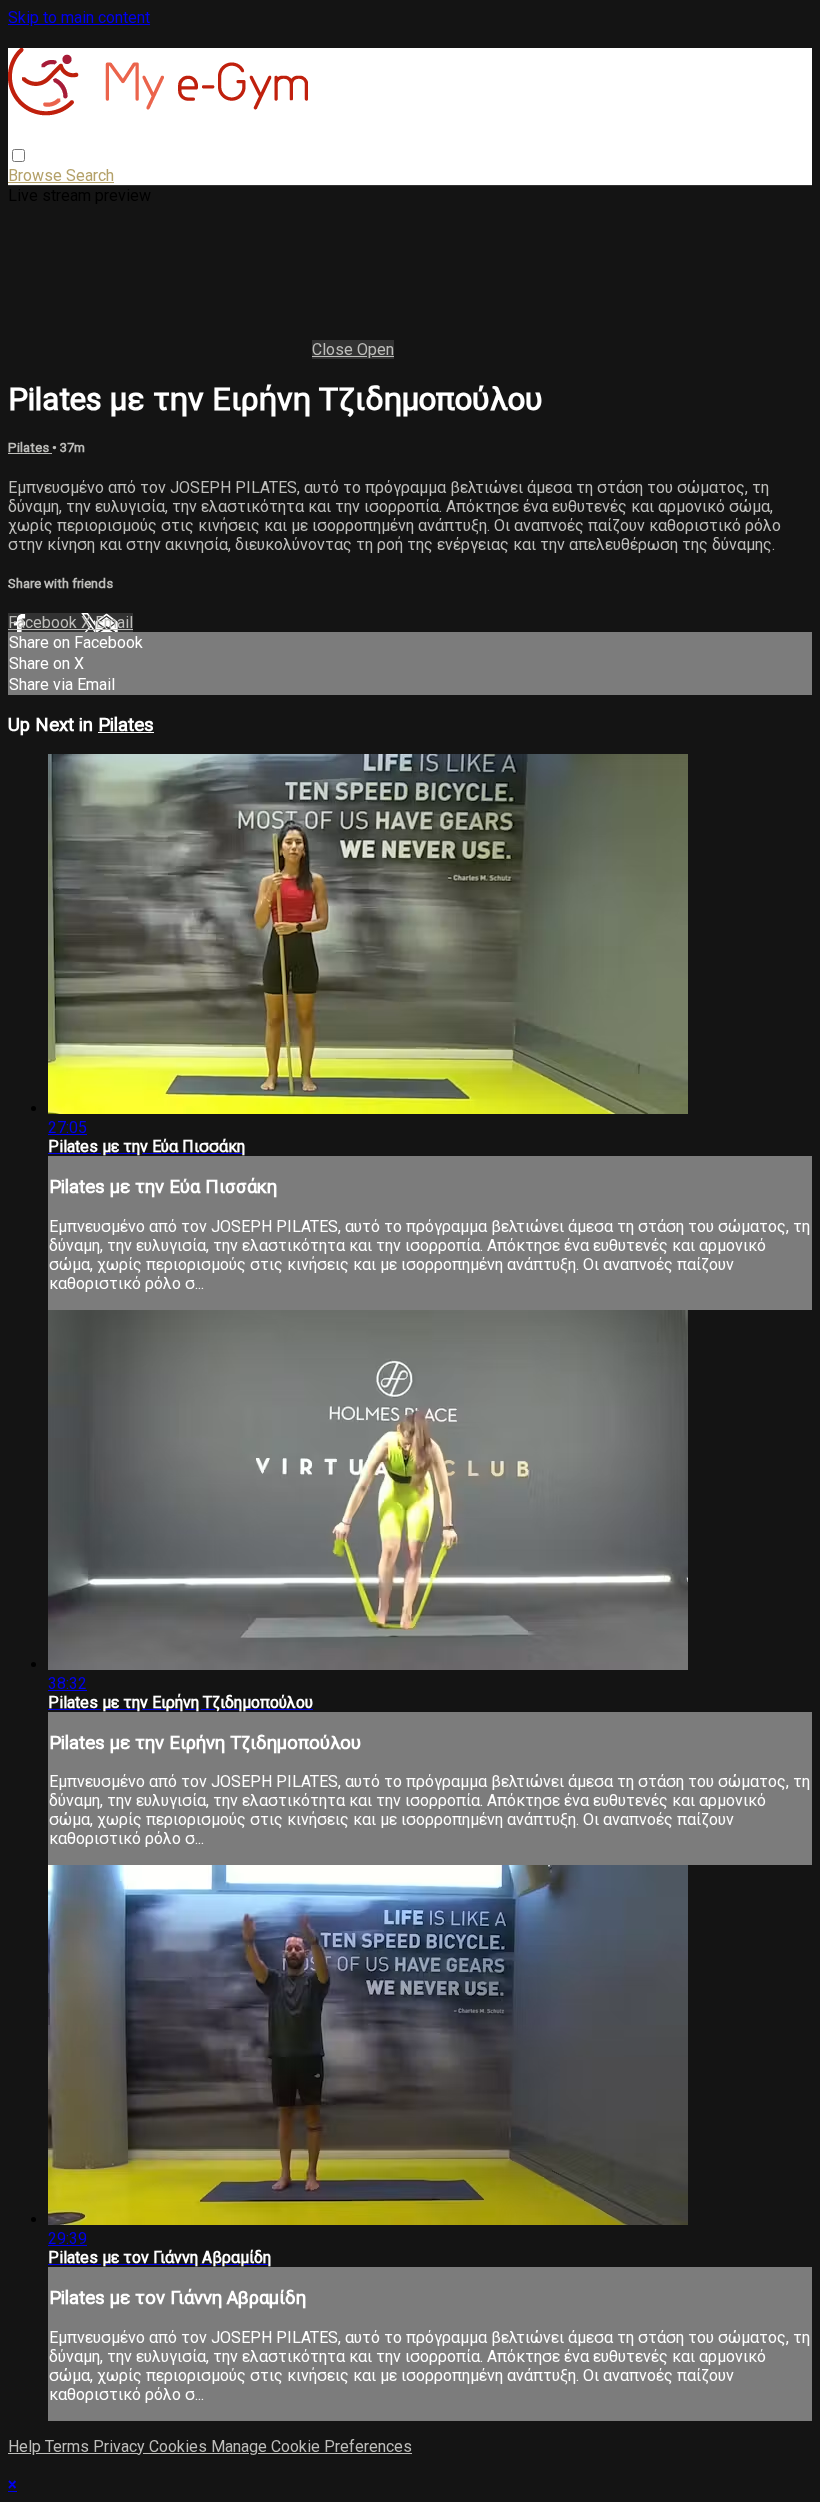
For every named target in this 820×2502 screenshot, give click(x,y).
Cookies (180, 2446)
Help (26, 2446)
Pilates (30, 447)
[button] (18, 155)
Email (114, 622)
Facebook (44, 622)
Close (334, 349)
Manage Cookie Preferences (311, 2446)
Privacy (121, 2446)
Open (375, 349)
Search (90, 175)
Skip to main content (79, 17)
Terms (69, 2446)
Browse (37, 175)
